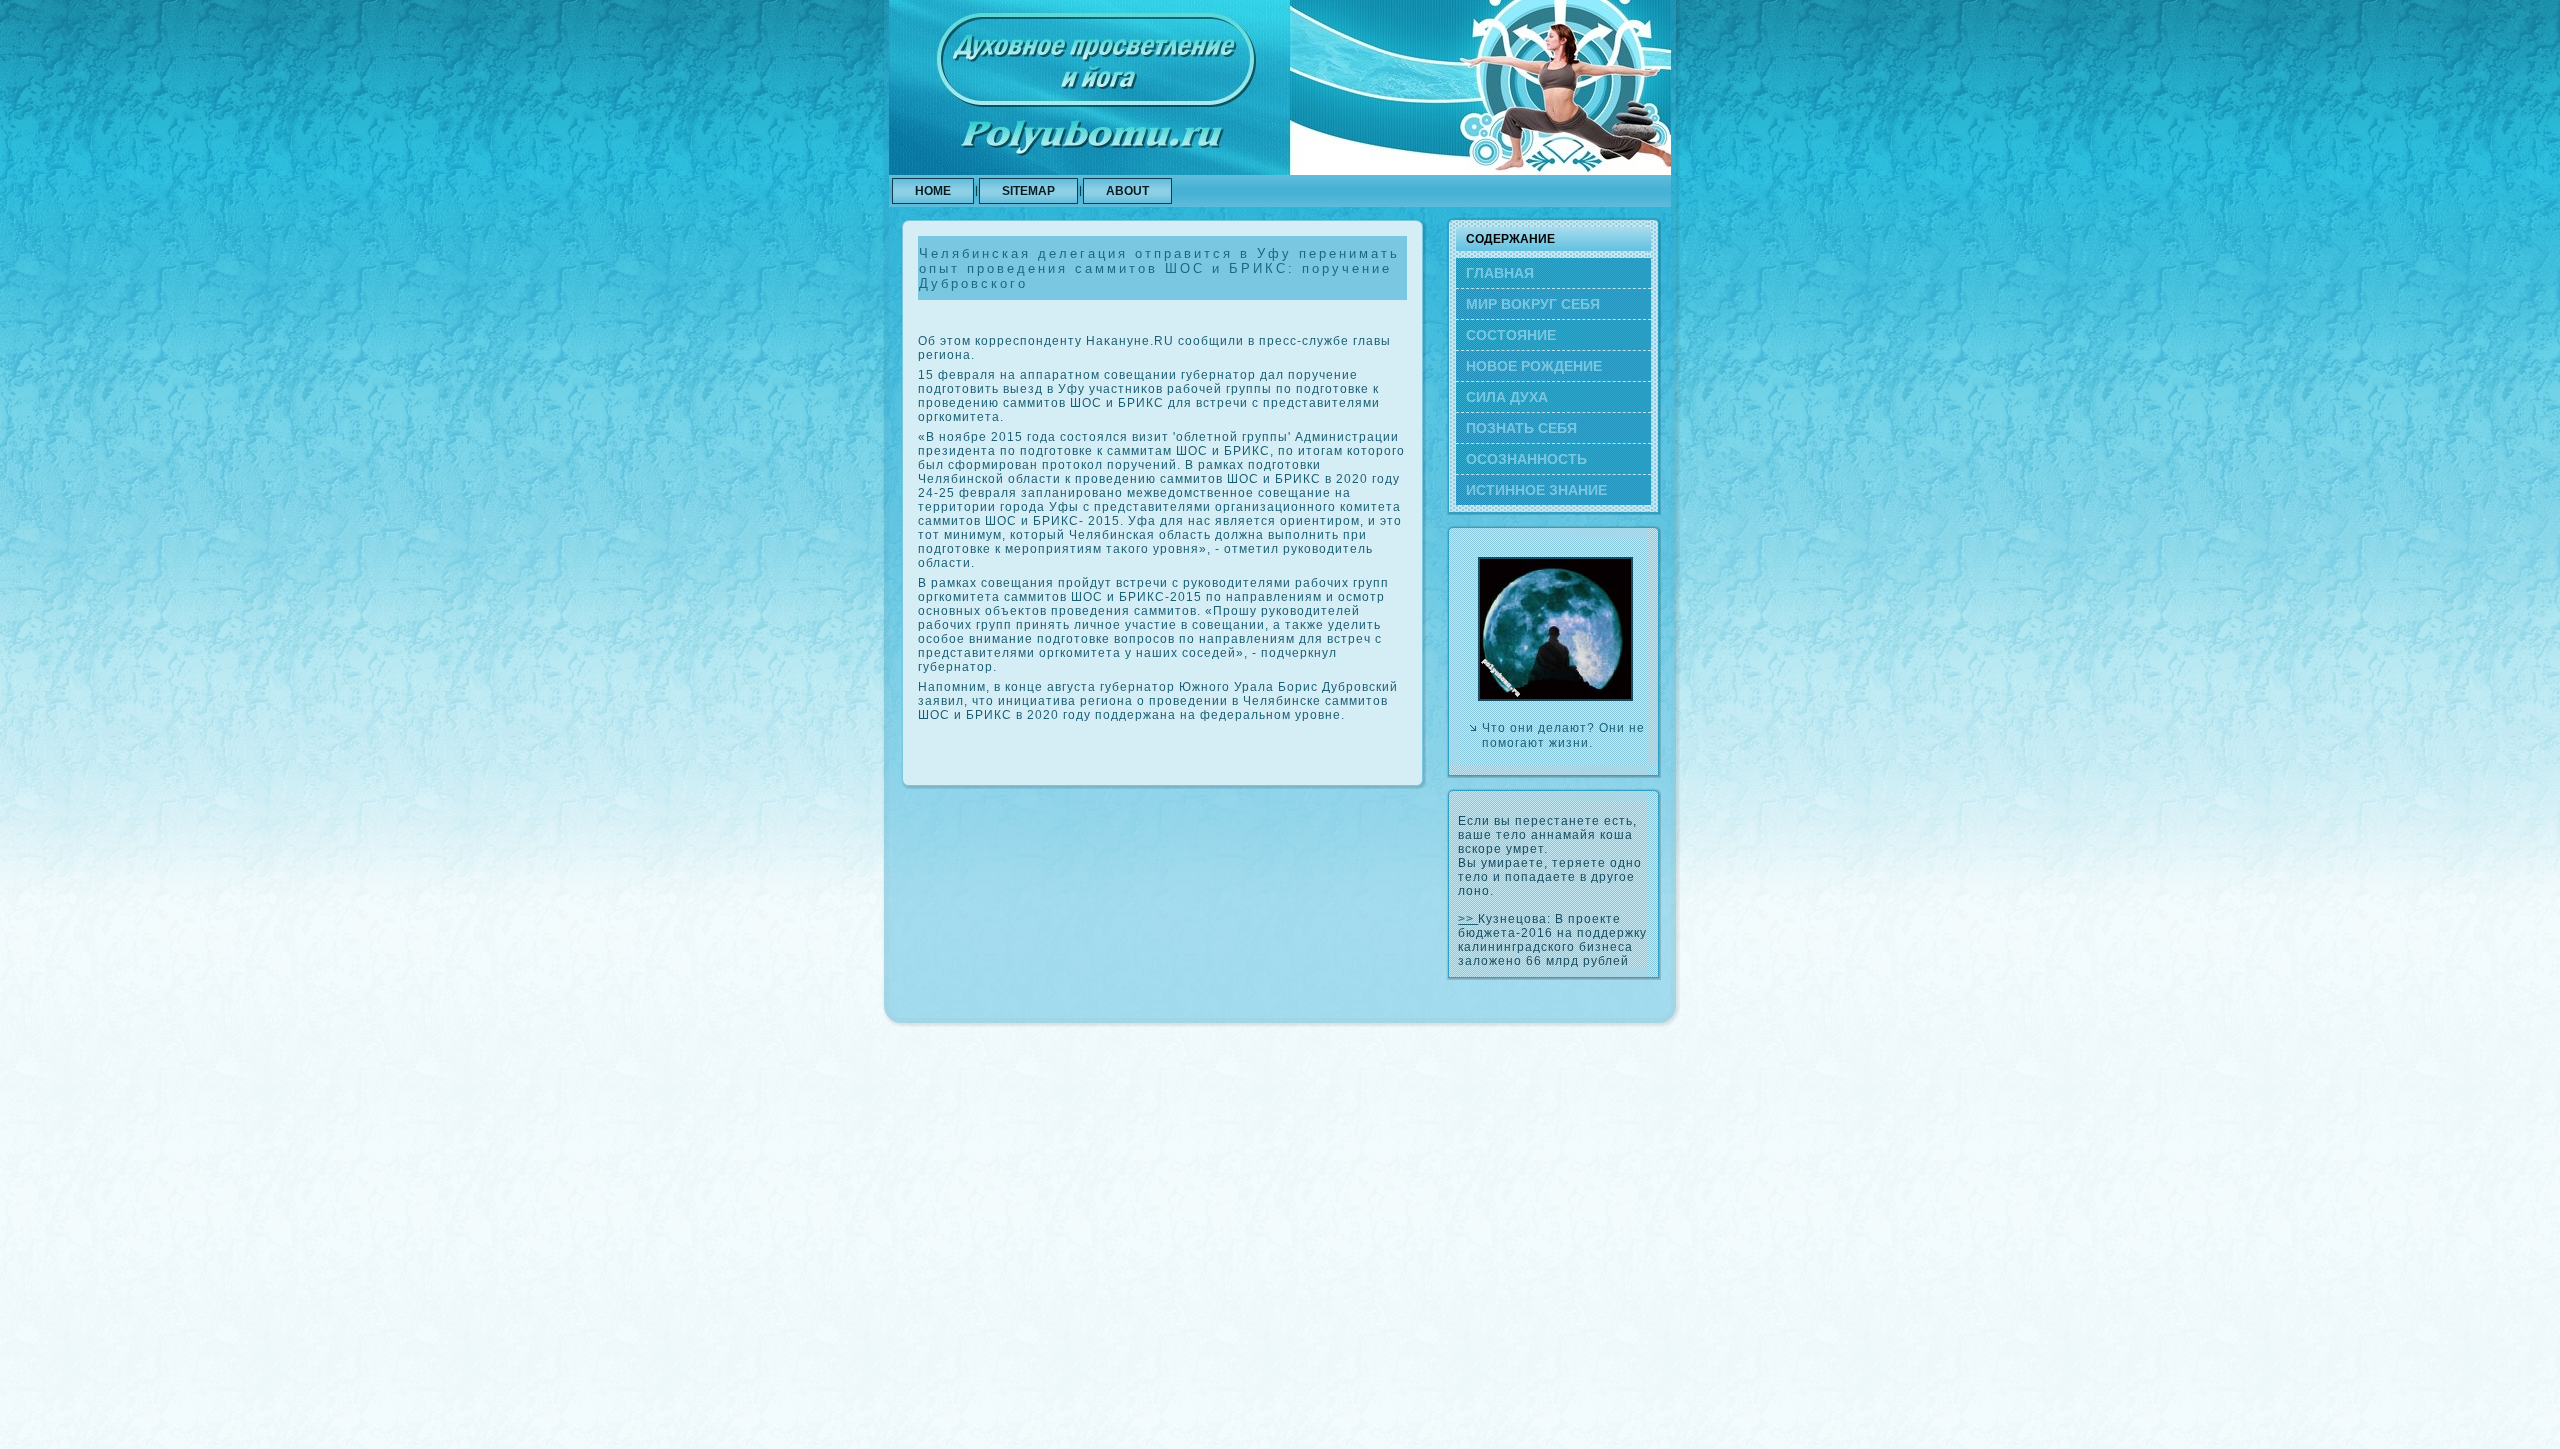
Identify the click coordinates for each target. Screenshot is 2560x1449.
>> (1468, 919)
